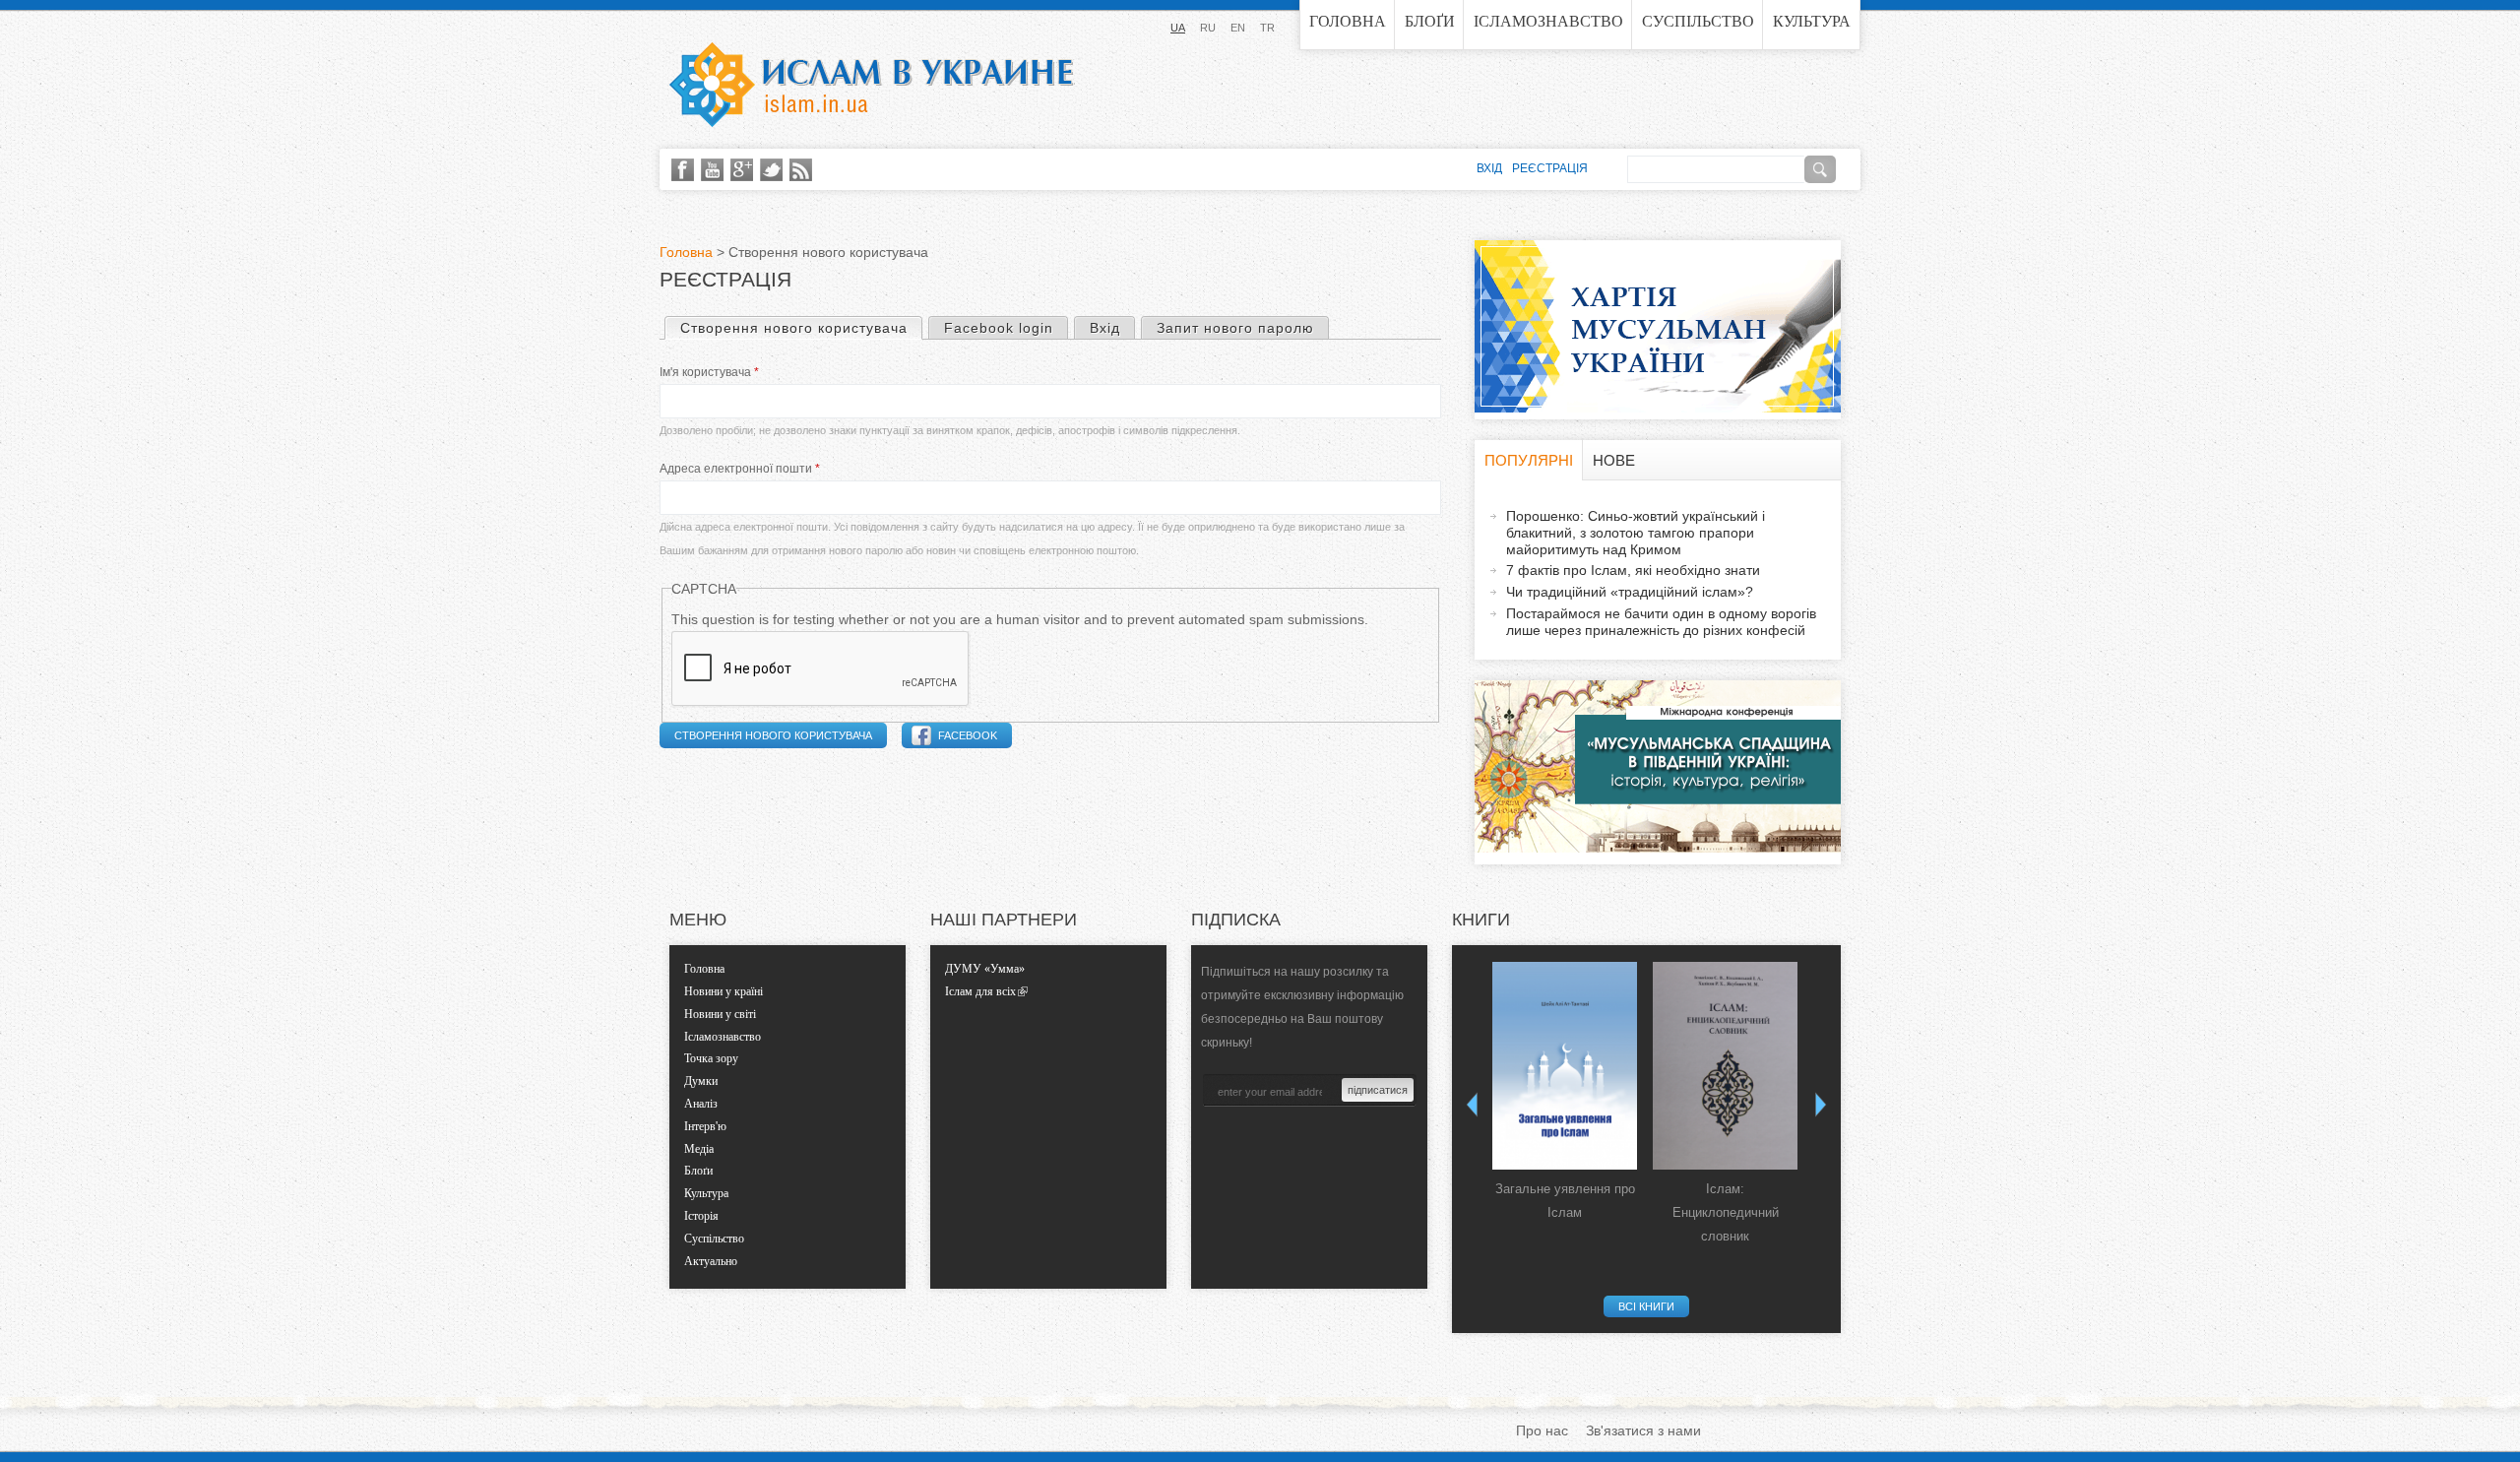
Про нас (1542, 1430)
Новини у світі (720, 1014)
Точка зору (711, 1058)
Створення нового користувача (801, 328)
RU (1208, 28)
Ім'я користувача (709, 372)
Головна (1348, 21)
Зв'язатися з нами (1643, 1430)
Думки (701, 1081)
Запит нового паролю (1235, 328)
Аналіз (701, 1104)
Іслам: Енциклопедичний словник (1726, 1212)
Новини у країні (724, 991)
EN (1238, 28)
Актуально (711, 1261)
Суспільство (1698, 21)
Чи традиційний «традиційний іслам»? (1630, 592)
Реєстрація (1550, 168)
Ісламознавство (1548, 21)
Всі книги (1646, 1306)
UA (1178, 28)
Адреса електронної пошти (740, 469)
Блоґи (1430, 21)
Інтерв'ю (705, 1126)
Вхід (1105, 328)
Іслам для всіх (980, 991)
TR (1267, 28)
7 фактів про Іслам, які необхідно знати (1633, 570)
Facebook (968, 735)
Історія (701, 1216)
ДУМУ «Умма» (985, 969)
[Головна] (871, 85)
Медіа (699, 1149)
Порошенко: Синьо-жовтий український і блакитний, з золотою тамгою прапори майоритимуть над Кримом (1636, 533)
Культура (1812, 21)
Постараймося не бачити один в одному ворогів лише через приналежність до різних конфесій (1661, 622)
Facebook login (999, 328)
